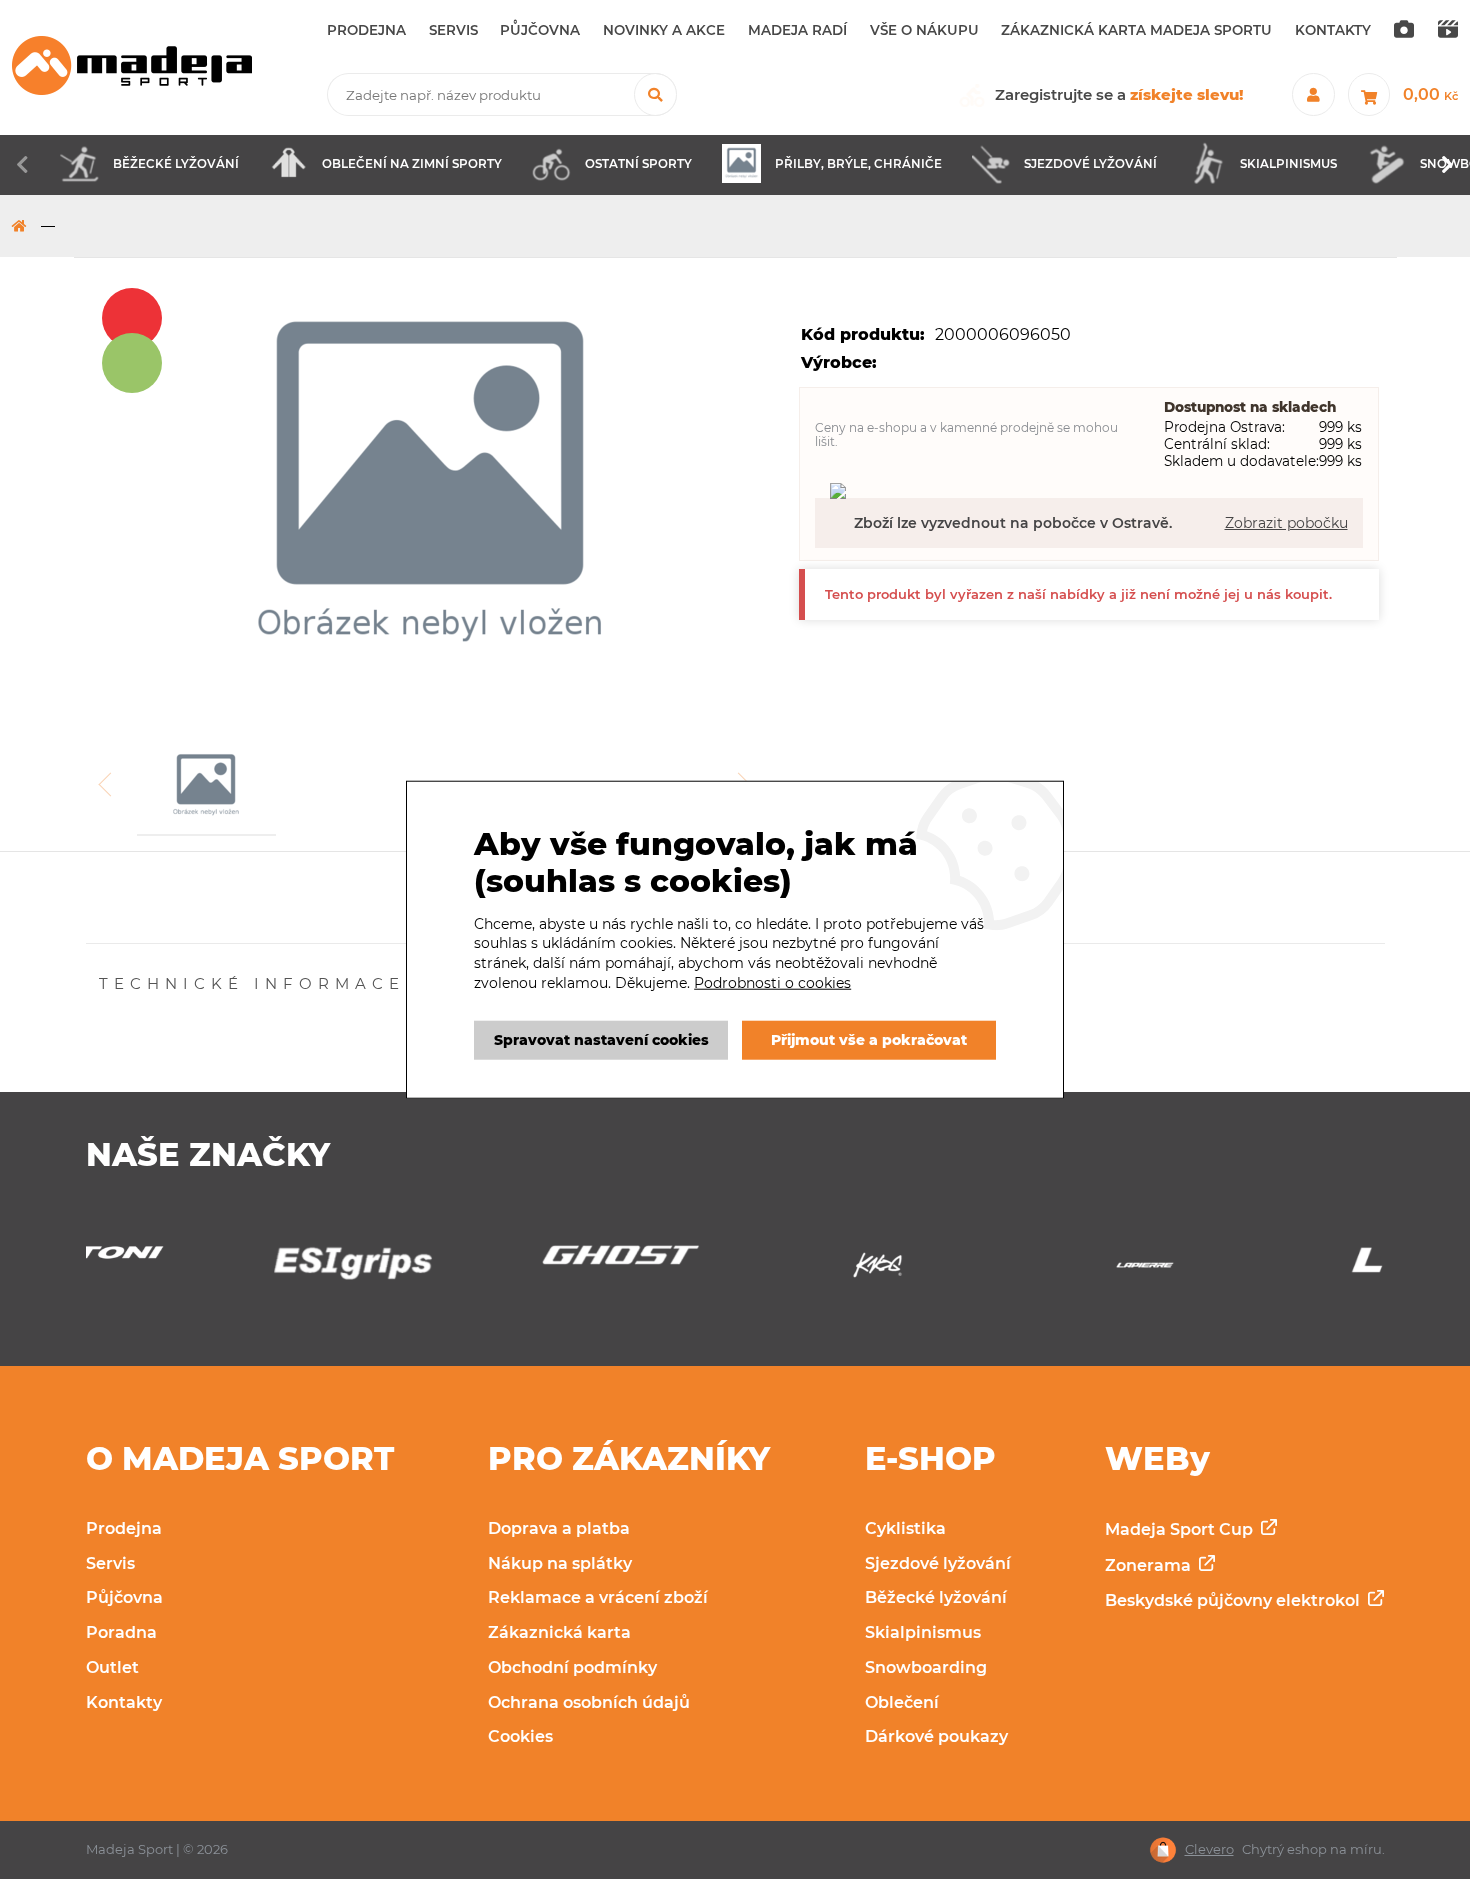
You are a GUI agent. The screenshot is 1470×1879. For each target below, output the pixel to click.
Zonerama (1150, 1565)
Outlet (112, 1667)
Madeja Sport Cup (1181, 1529)
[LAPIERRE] (1003, 1270)
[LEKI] (1271, 1267)
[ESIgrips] (199, 1268)
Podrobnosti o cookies (772, 982)
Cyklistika (905, 1528)
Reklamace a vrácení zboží (598, 1597)
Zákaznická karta (559, 1632)
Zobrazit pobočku (1286, 523)
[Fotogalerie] (1404, 30)
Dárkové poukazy (936, 1736)
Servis (110, 1563)
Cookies (520, 1736)
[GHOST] (467, 1260)
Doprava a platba (559, 1528)
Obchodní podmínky (572, 1667)
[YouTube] (1448, 30)
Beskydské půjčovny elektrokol (1234, 1600)
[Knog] (734, 1270)
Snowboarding (926, 1667)
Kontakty (124, 1702)
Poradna (121, 1632)
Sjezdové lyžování (938, 1563)
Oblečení (902, 1702)
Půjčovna (124, 1597)
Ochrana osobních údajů (589, 1702)
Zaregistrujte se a (1119, 94)
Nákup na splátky (560, 1563)
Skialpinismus (923, 1632)
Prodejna (124, 1528)
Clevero (1209, 1849)
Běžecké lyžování (936, 1597)
